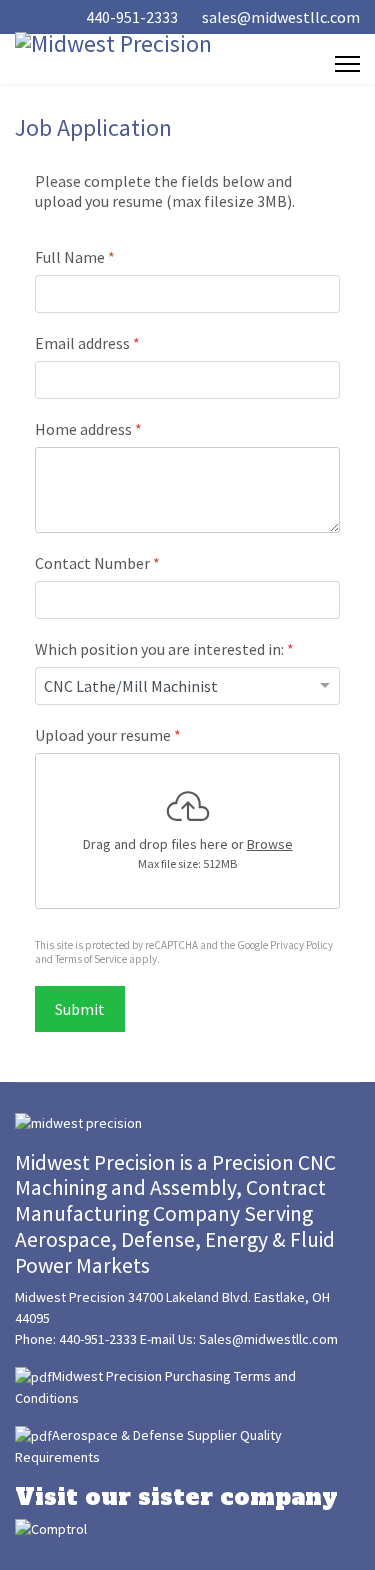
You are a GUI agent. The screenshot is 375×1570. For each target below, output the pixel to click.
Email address (87, 343)
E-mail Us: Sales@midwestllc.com (239, 1339)
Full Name (75, 257)
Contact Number (97, 563)
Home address (88, 429)
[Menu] (347, 64)
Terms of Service (91, 959)
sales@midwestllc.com (281, 17)
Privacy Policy (301, 945)
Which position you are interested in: (164, 649)
